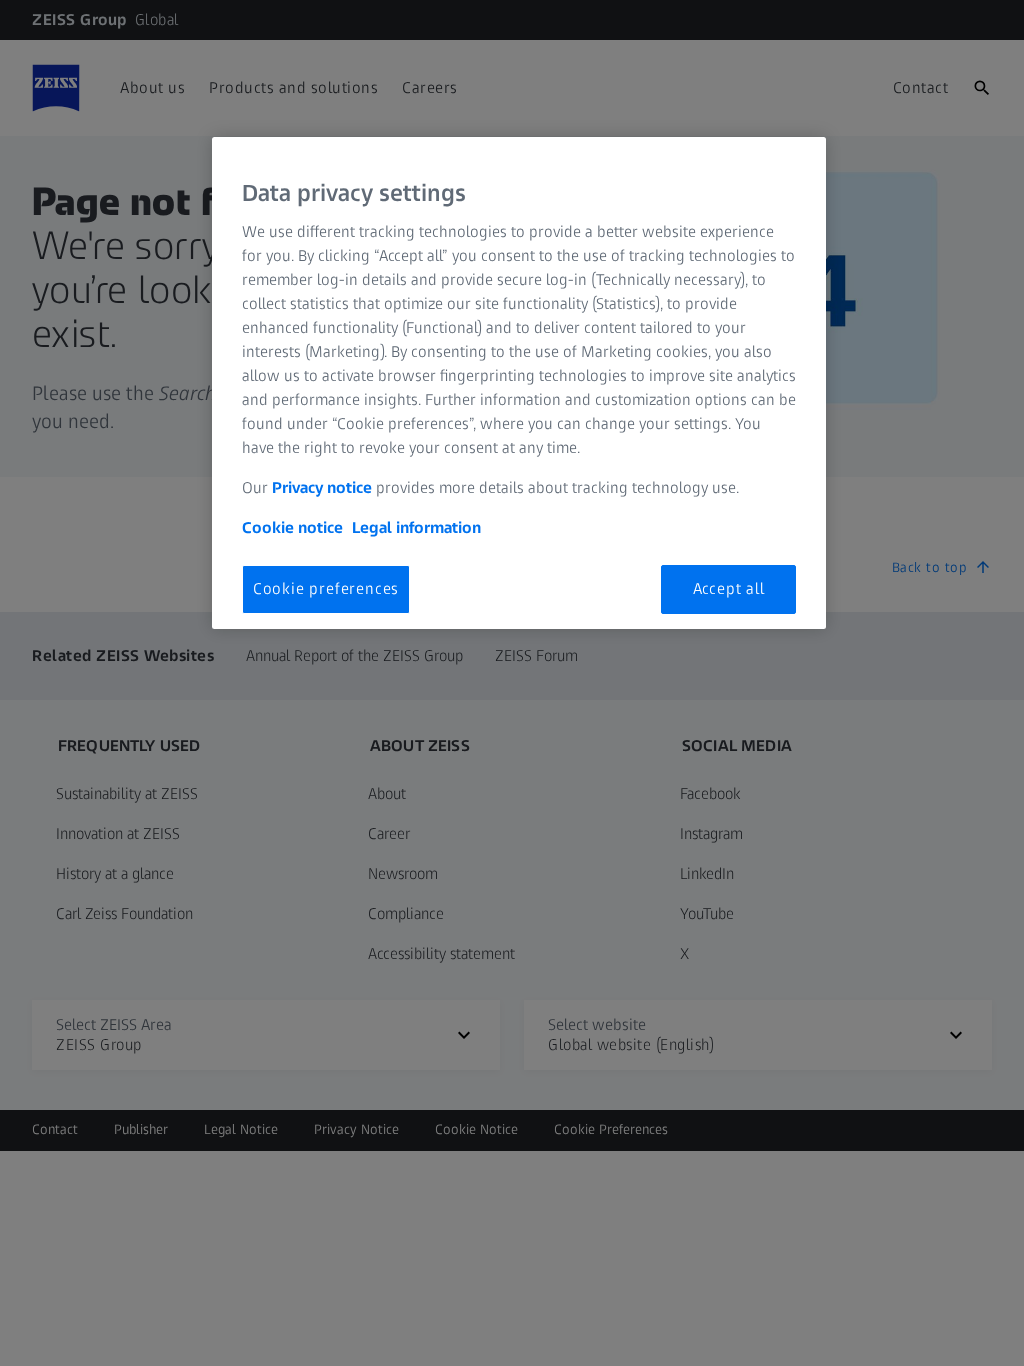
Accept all (729, 588)
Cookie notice (292, 527)
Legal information (416, 527)
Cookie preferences (326, 588)
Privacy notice (322, 487)
